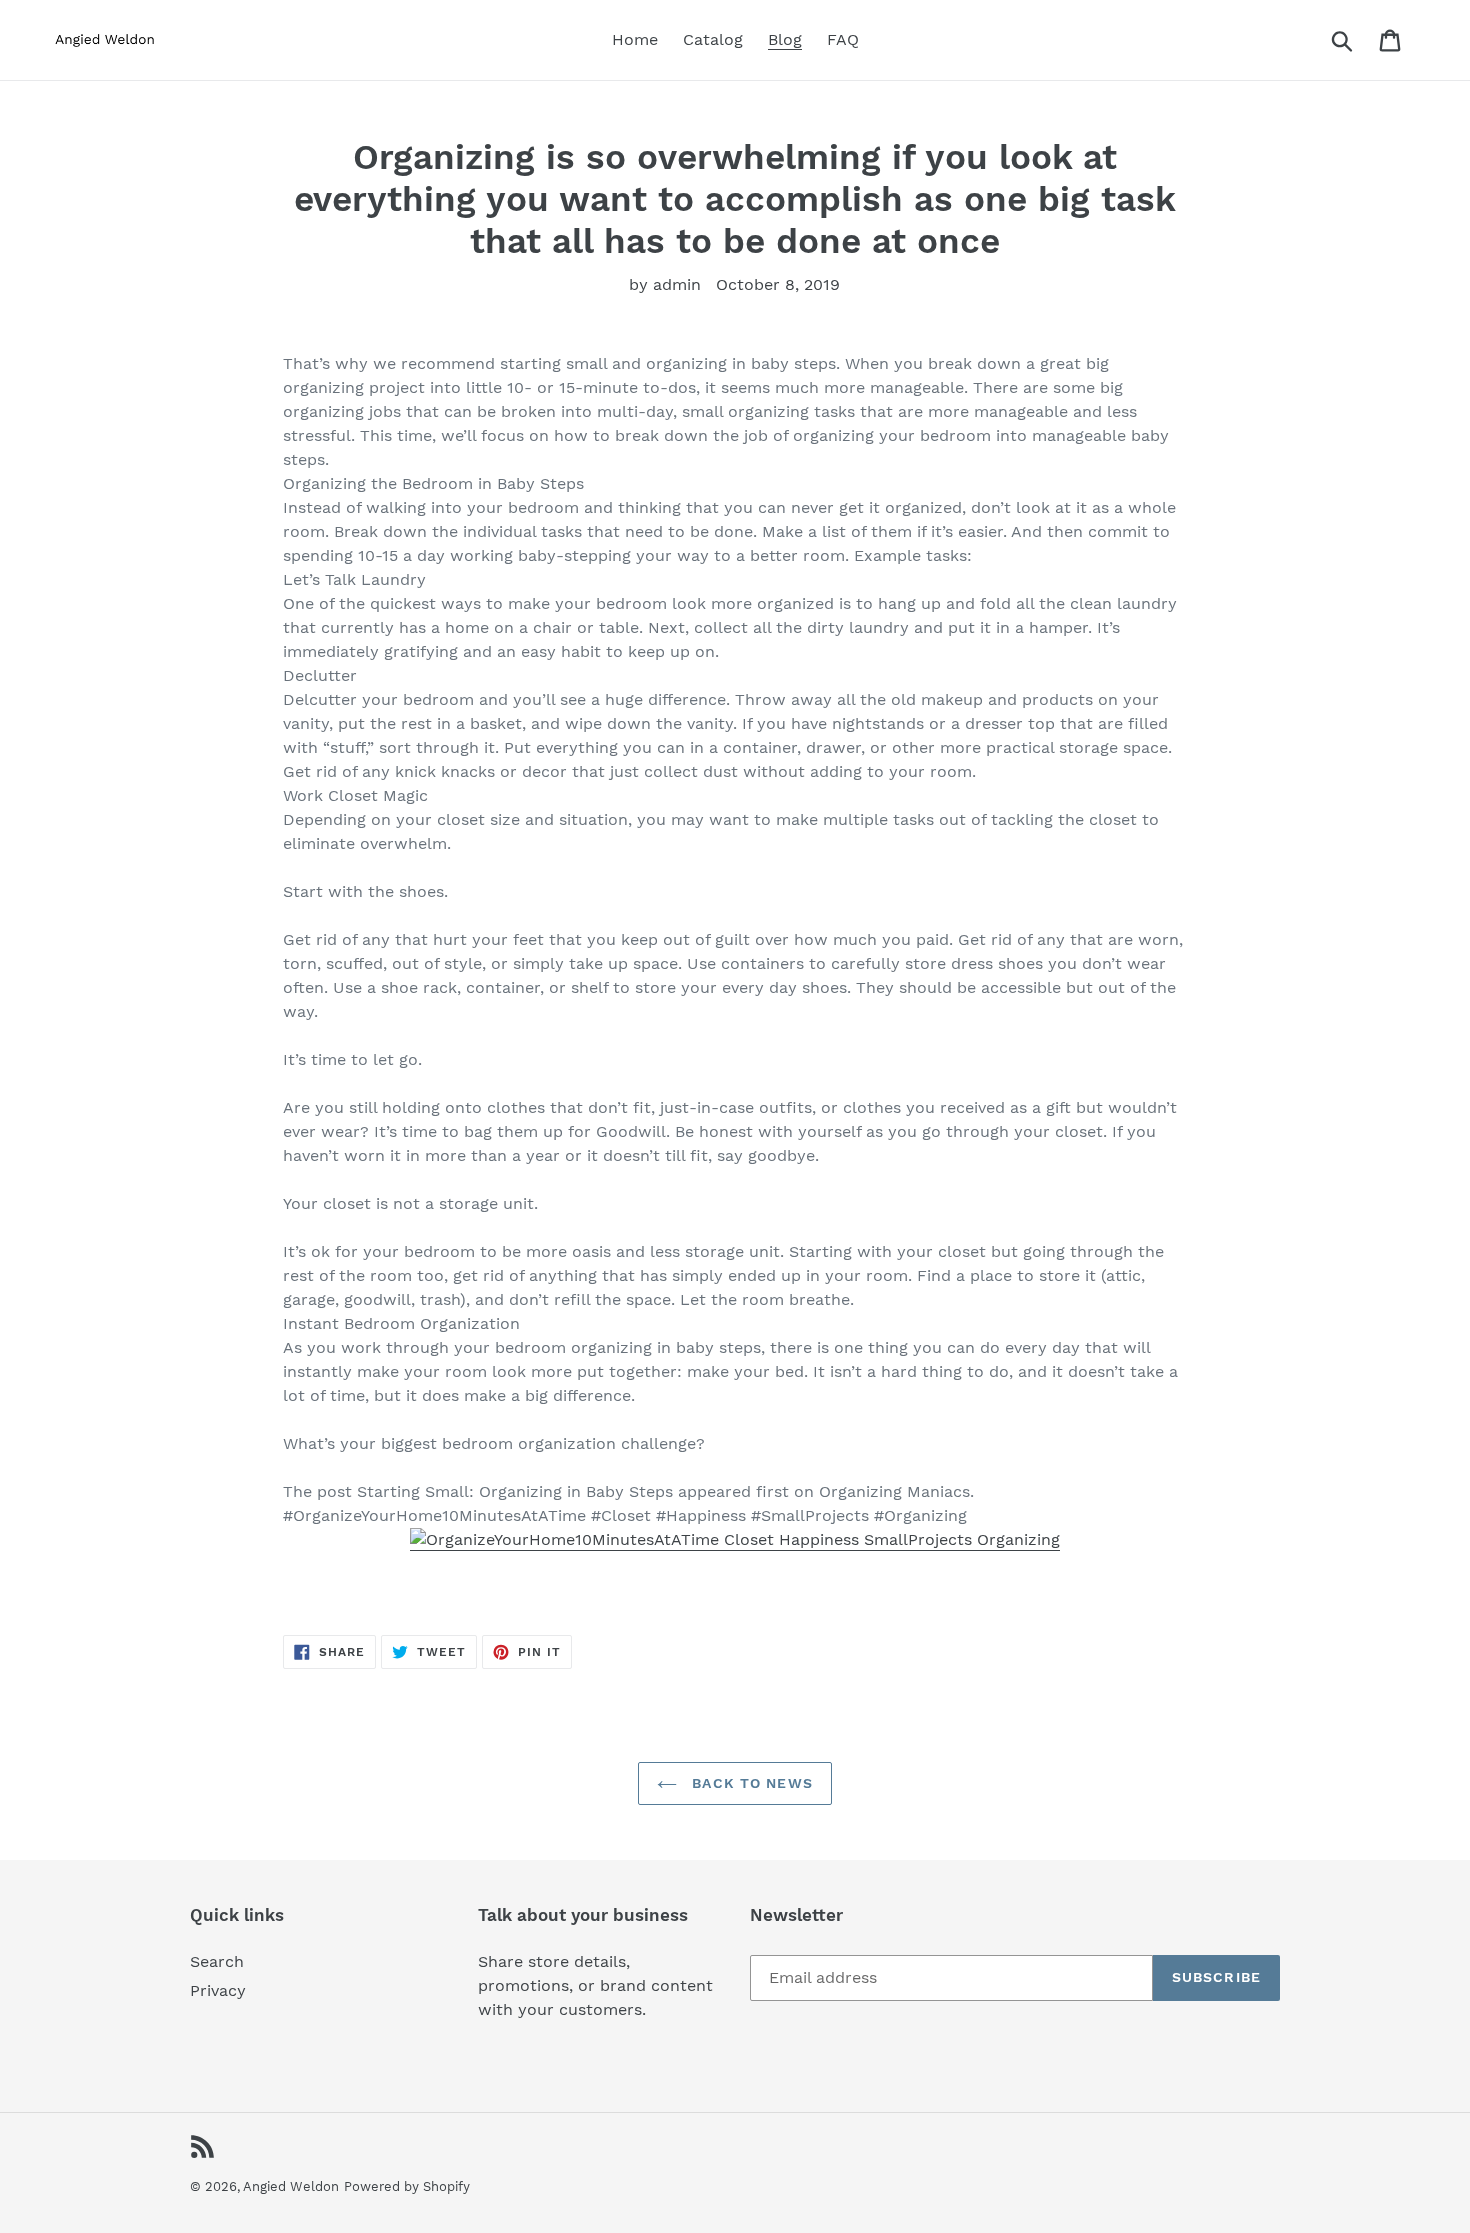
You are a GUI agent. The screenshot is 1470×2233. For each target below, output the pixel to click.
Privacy (218, 1990)
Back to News (750, 1783)
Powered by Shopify (407, 2186)
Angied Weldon (291, 2186)
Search (217, 1961)
